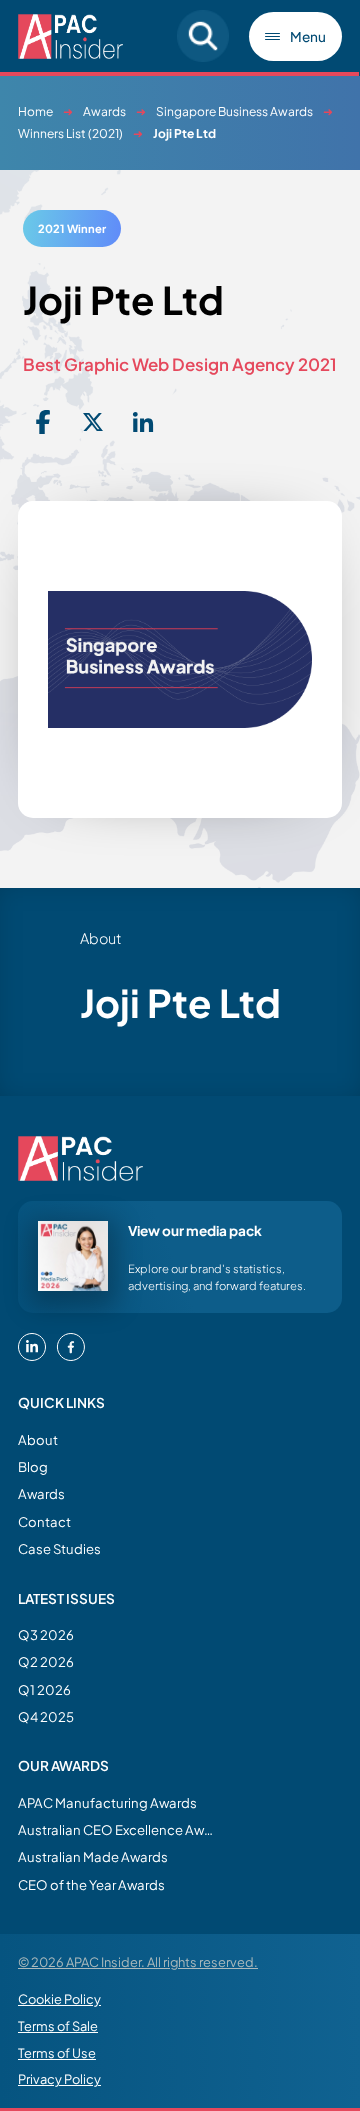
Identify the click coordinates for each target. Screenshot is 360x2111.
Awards (104, 111)
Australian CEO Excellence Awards (118, 1829)
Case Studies (59, 1548)
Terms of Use (57, 2053)
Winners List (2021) (70, 133)
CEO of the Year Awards (91, 1884)
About (38, 1439)
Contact (44, 1521)
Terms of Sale (58, 2026)
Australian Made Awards (93, 1856)
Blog (33, 1466)
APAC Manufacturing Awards (107, 1802)
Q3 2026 (46, 1634)
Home (35, 111)
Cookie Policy (59, 1999)
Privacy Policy (59, 2079)
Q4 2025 (46, 1716)
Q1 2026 (44, 1689)
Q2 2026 (46, 1661)
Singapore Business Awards (234, 111)
